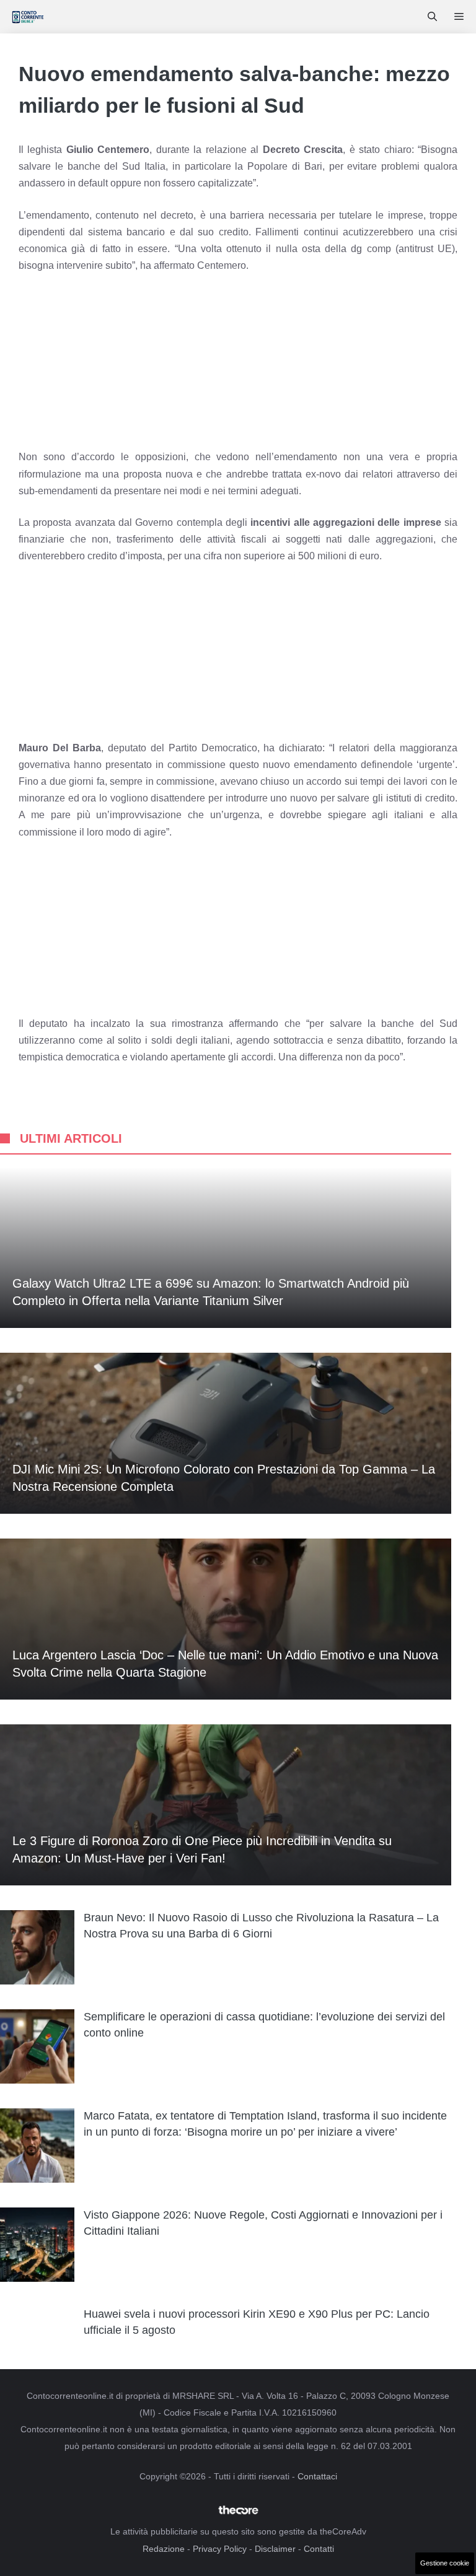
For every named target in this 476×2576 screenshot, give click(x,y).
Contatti (319, 2549)
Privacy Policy (220, 2549)
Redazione (164, 2549)
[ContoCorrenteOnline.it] (28, 17)
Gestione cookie (445, 2563)
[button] (432, 17)
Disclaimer (275, 2549)
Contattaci (317, 2476)
